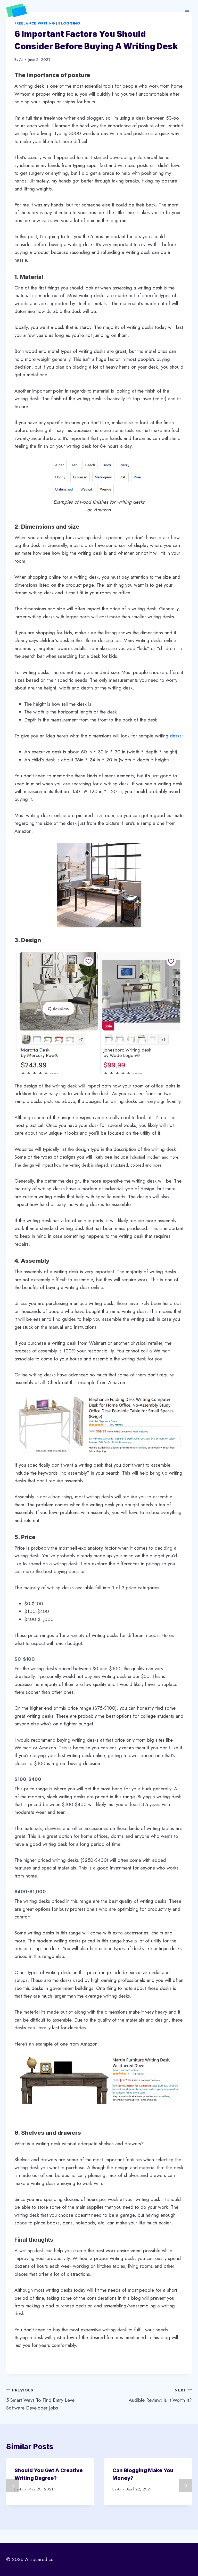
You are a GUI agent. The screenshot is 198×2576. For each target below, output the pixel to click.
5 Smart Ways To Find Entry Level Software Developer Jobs (41, 2399)
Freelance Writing (35, 23)
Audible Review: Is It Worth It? (160, 2395)
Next (185, 2486)
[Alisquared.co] (19, 10)
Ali (21, 60)
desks (176, 736)
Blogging (69, 23)
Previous (13, 2486)
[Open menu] (187, 10)
